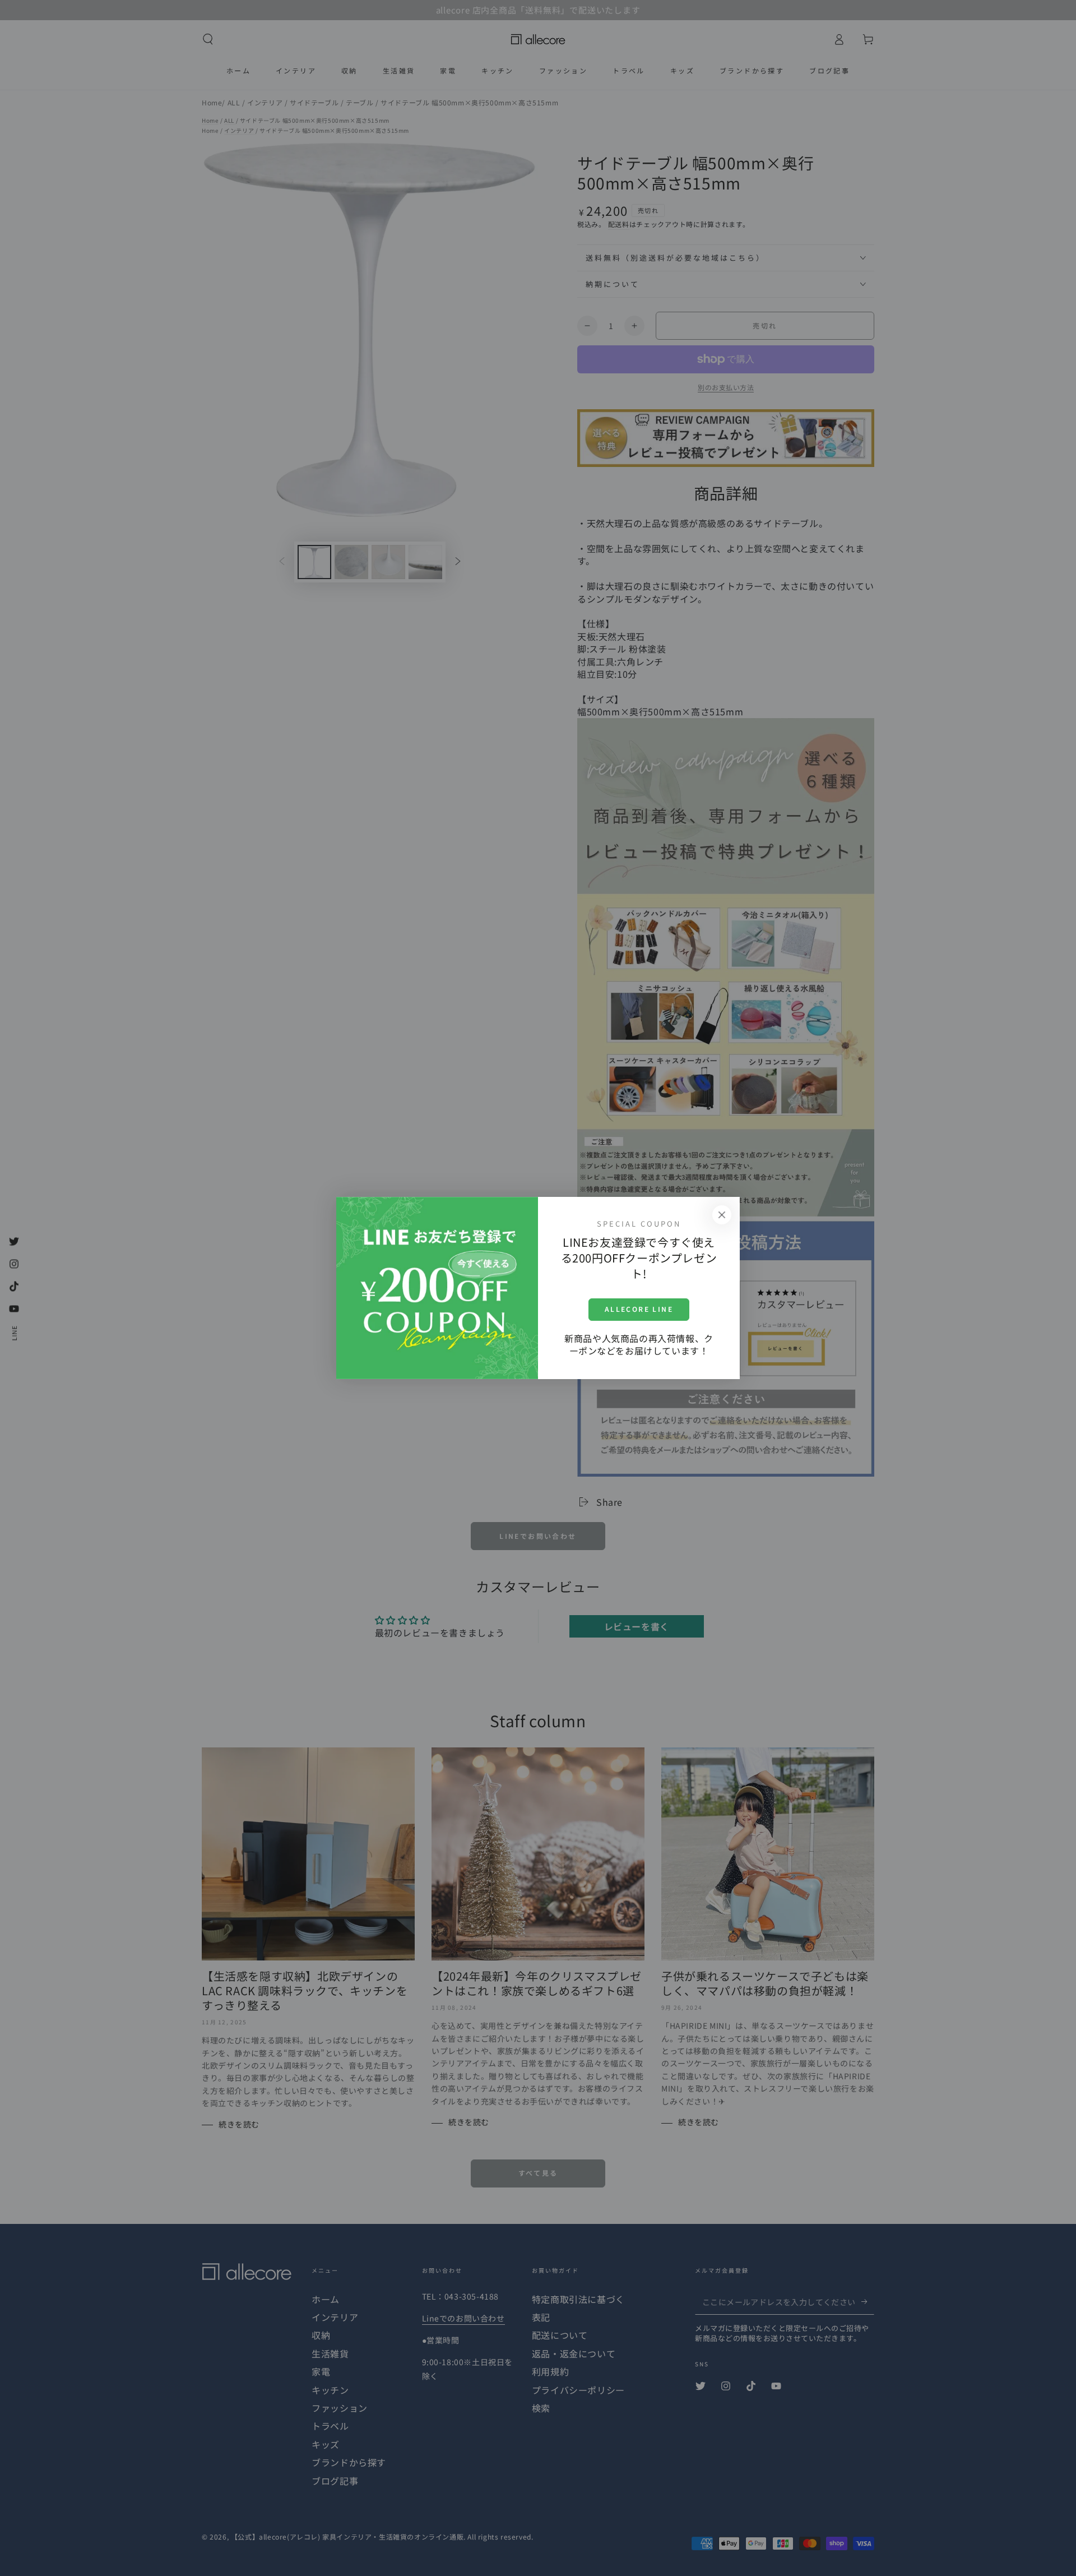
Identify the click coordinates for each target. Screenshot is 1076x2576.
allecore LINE (639, 1309)
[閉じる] (722, 1215)
